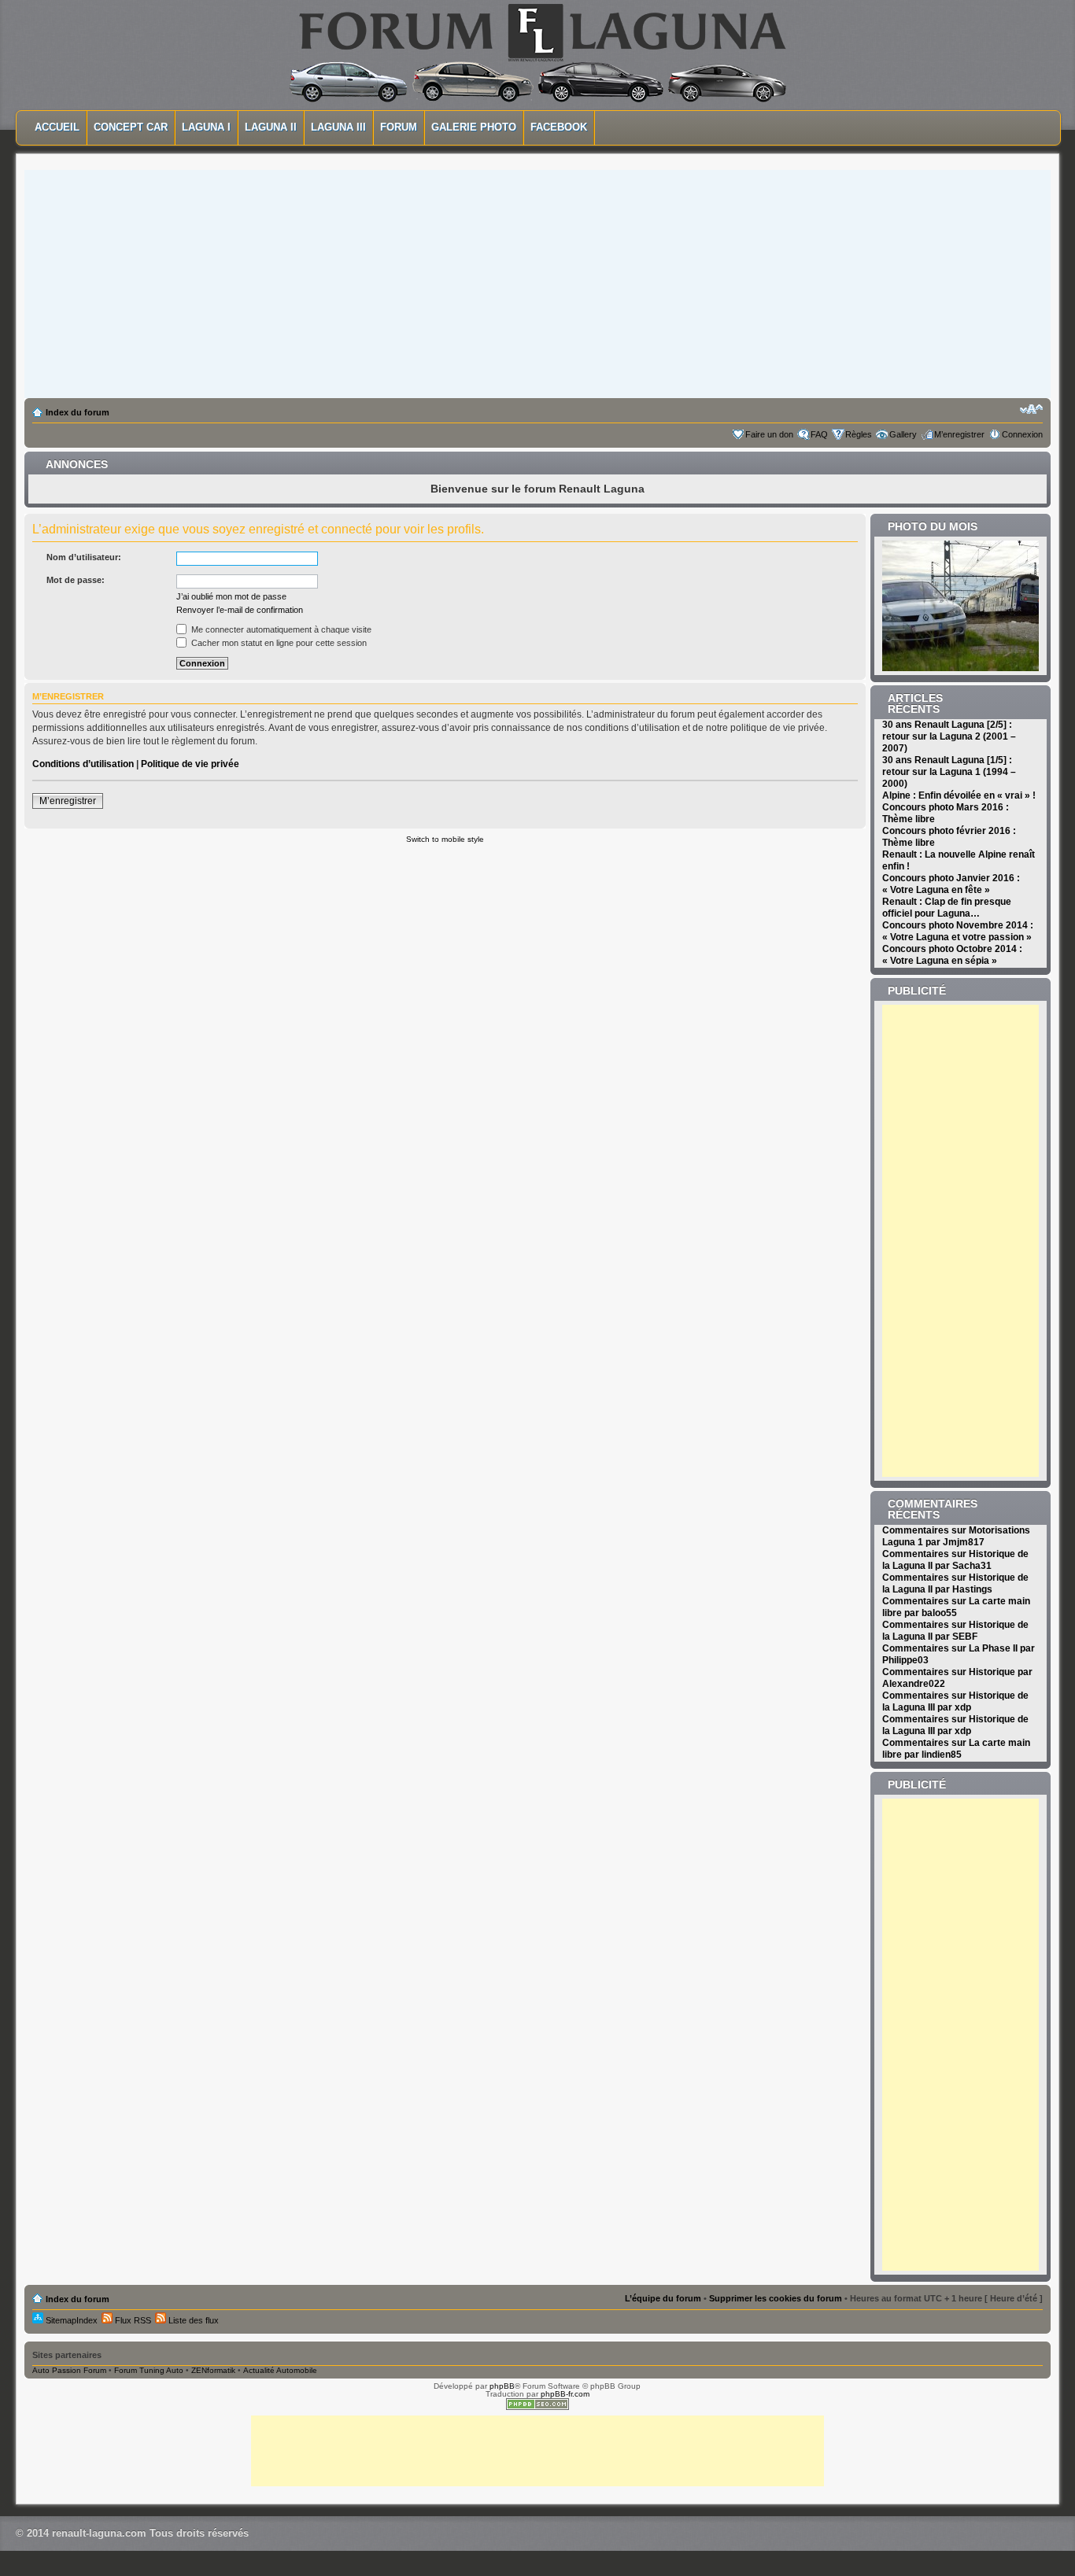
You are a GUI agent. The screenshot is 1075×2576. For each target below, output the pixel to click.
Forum (399, 127)
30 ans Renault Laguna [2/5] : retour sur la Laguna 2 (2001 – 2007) (949, 736)
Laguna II (271, 127)
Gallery (903, 434)
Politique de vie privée (190, 764)
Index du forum (78, 412)
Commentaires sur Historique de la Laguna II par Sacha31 (955, 1560)
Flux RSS (132, 2320)
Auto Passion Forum (69, 2370)
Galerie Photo (474, 127)
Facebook (559, 127)
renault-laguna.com (99, 2533)
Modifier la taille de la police (1031, 409)
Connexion (1022, 434)
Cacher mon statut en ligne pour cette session (278, 643)
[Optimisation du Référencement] (537, 2407)
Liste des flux (192, 2320)
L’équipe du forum (663, 2298)
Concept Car (131, 127)
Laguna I (206, 127)
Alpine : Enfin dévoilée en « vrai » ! (959, 795)
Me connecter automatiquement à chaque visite (280, 629)
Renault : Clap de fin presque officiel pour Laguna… (947, 908)
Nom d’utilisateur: (84, 557)
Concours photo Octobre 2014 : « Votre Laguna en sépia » (952, 955)
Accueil (57, 127)
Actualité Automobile (280, 2370)
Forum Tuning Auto (149, 2370)
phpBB (502, 2386)
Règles (859, 434)
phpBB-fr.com (565, 2394)
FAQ (819, 434)
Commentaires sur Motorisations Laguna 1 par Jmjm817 (956, 1536)
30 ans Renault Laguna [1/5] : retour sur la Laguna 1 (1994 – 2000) (949, 772)
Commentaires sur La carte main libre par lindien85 (956, 1749)
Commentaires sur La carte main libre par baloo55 (956, 1607)
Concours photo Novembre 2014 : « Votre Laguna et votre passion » (958, 931)
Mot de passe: (76, 580)
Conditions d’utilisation (83, 764)
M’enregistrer (959, 434)
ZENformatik (213, 2370)
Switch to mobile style (445, 839)
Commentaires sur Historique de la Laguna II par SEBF (955, 1631)
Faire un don (769, 434)
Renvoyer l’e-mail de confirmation (240, 610)
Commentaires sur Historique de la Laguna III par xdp (955, 1701)
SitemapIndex (70, 2320)
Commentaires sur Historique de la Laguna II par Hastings (955, 1583)
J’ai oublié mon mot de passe (231, 596)
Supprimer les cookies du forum (776, 2298)
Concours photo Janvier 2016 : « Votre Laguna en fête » (951, 884)
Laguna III (338, 127)
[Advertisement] (537, 280)
